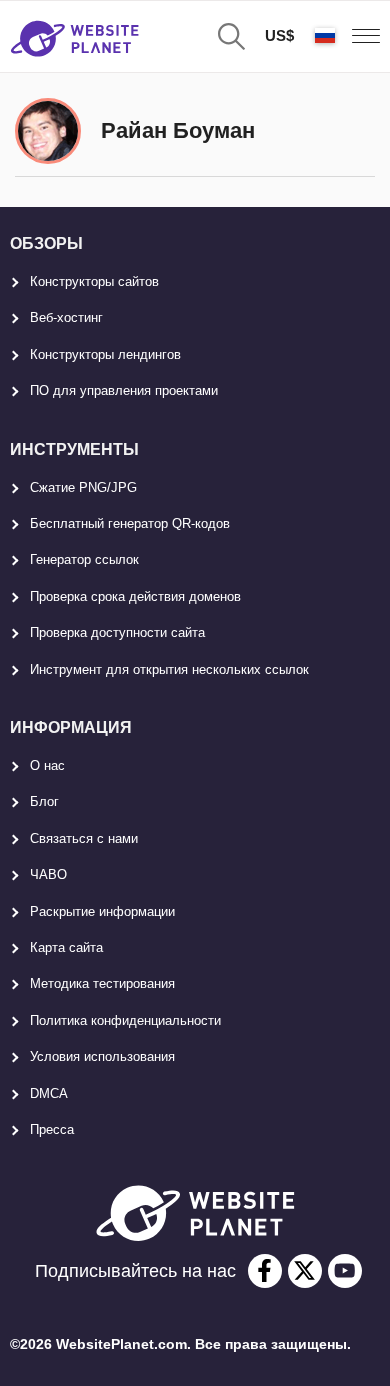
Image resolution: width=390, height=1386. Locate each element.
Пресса (52, 1129)
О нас (47, 765)
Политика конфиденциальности (125, 1020)
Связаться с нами (84, 838)
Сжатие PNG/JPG (83, 487)
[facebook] (265, 1271)
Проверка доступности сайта (117, 632)
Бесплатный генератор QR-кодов (130, 523)
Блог (44, 801)
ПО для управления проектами (124, 390)
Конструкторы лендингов (105, 354)
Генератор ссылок (84, 559)
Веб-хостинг (66, 317)
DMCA (49, 1093)
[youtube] (345, 1271)
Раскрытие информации (102, 911)
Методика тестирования (102, 983)
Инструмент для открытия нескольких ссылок (169, 669)
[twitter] (305, 1271)
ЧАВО (48, 874)
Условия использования (102, 1056)
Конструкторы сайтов (94, 281)
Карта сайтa (66, 947)
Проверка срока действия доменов (135, 596)
